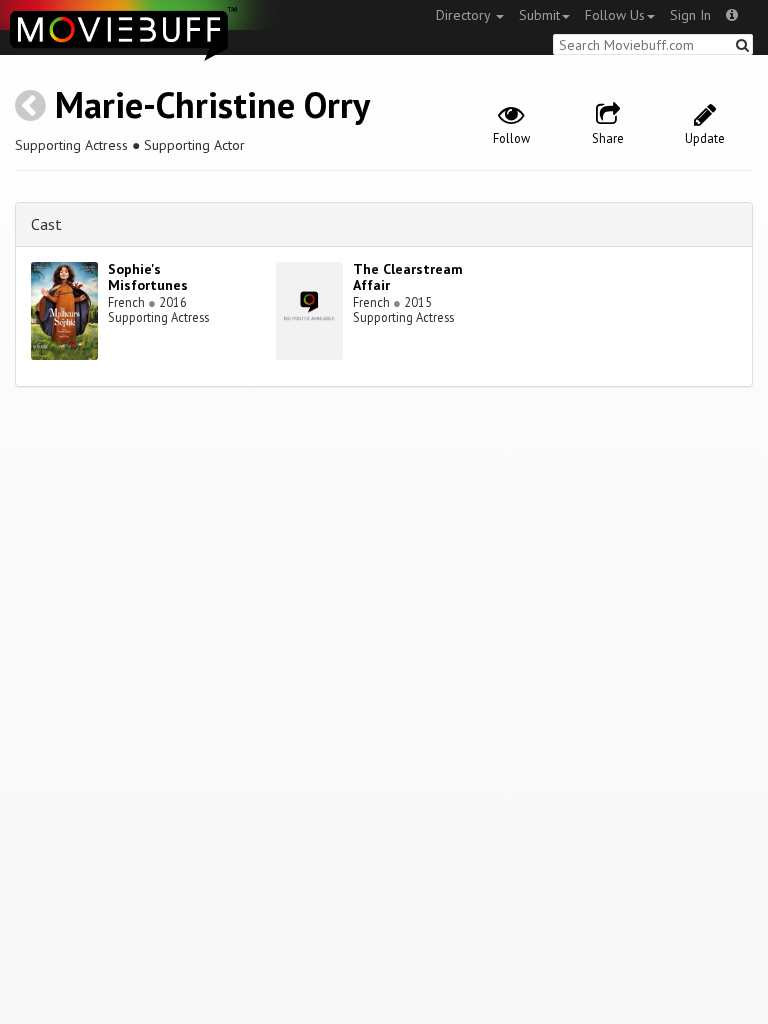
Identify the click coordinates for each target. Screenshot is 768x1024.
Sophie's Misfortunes (148, 277)
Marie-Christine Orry (212, 104)
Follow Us (615, 15)
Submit (539, 15)
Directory (465, 15)
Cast (46, 224)
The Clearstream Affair (408, 277)
